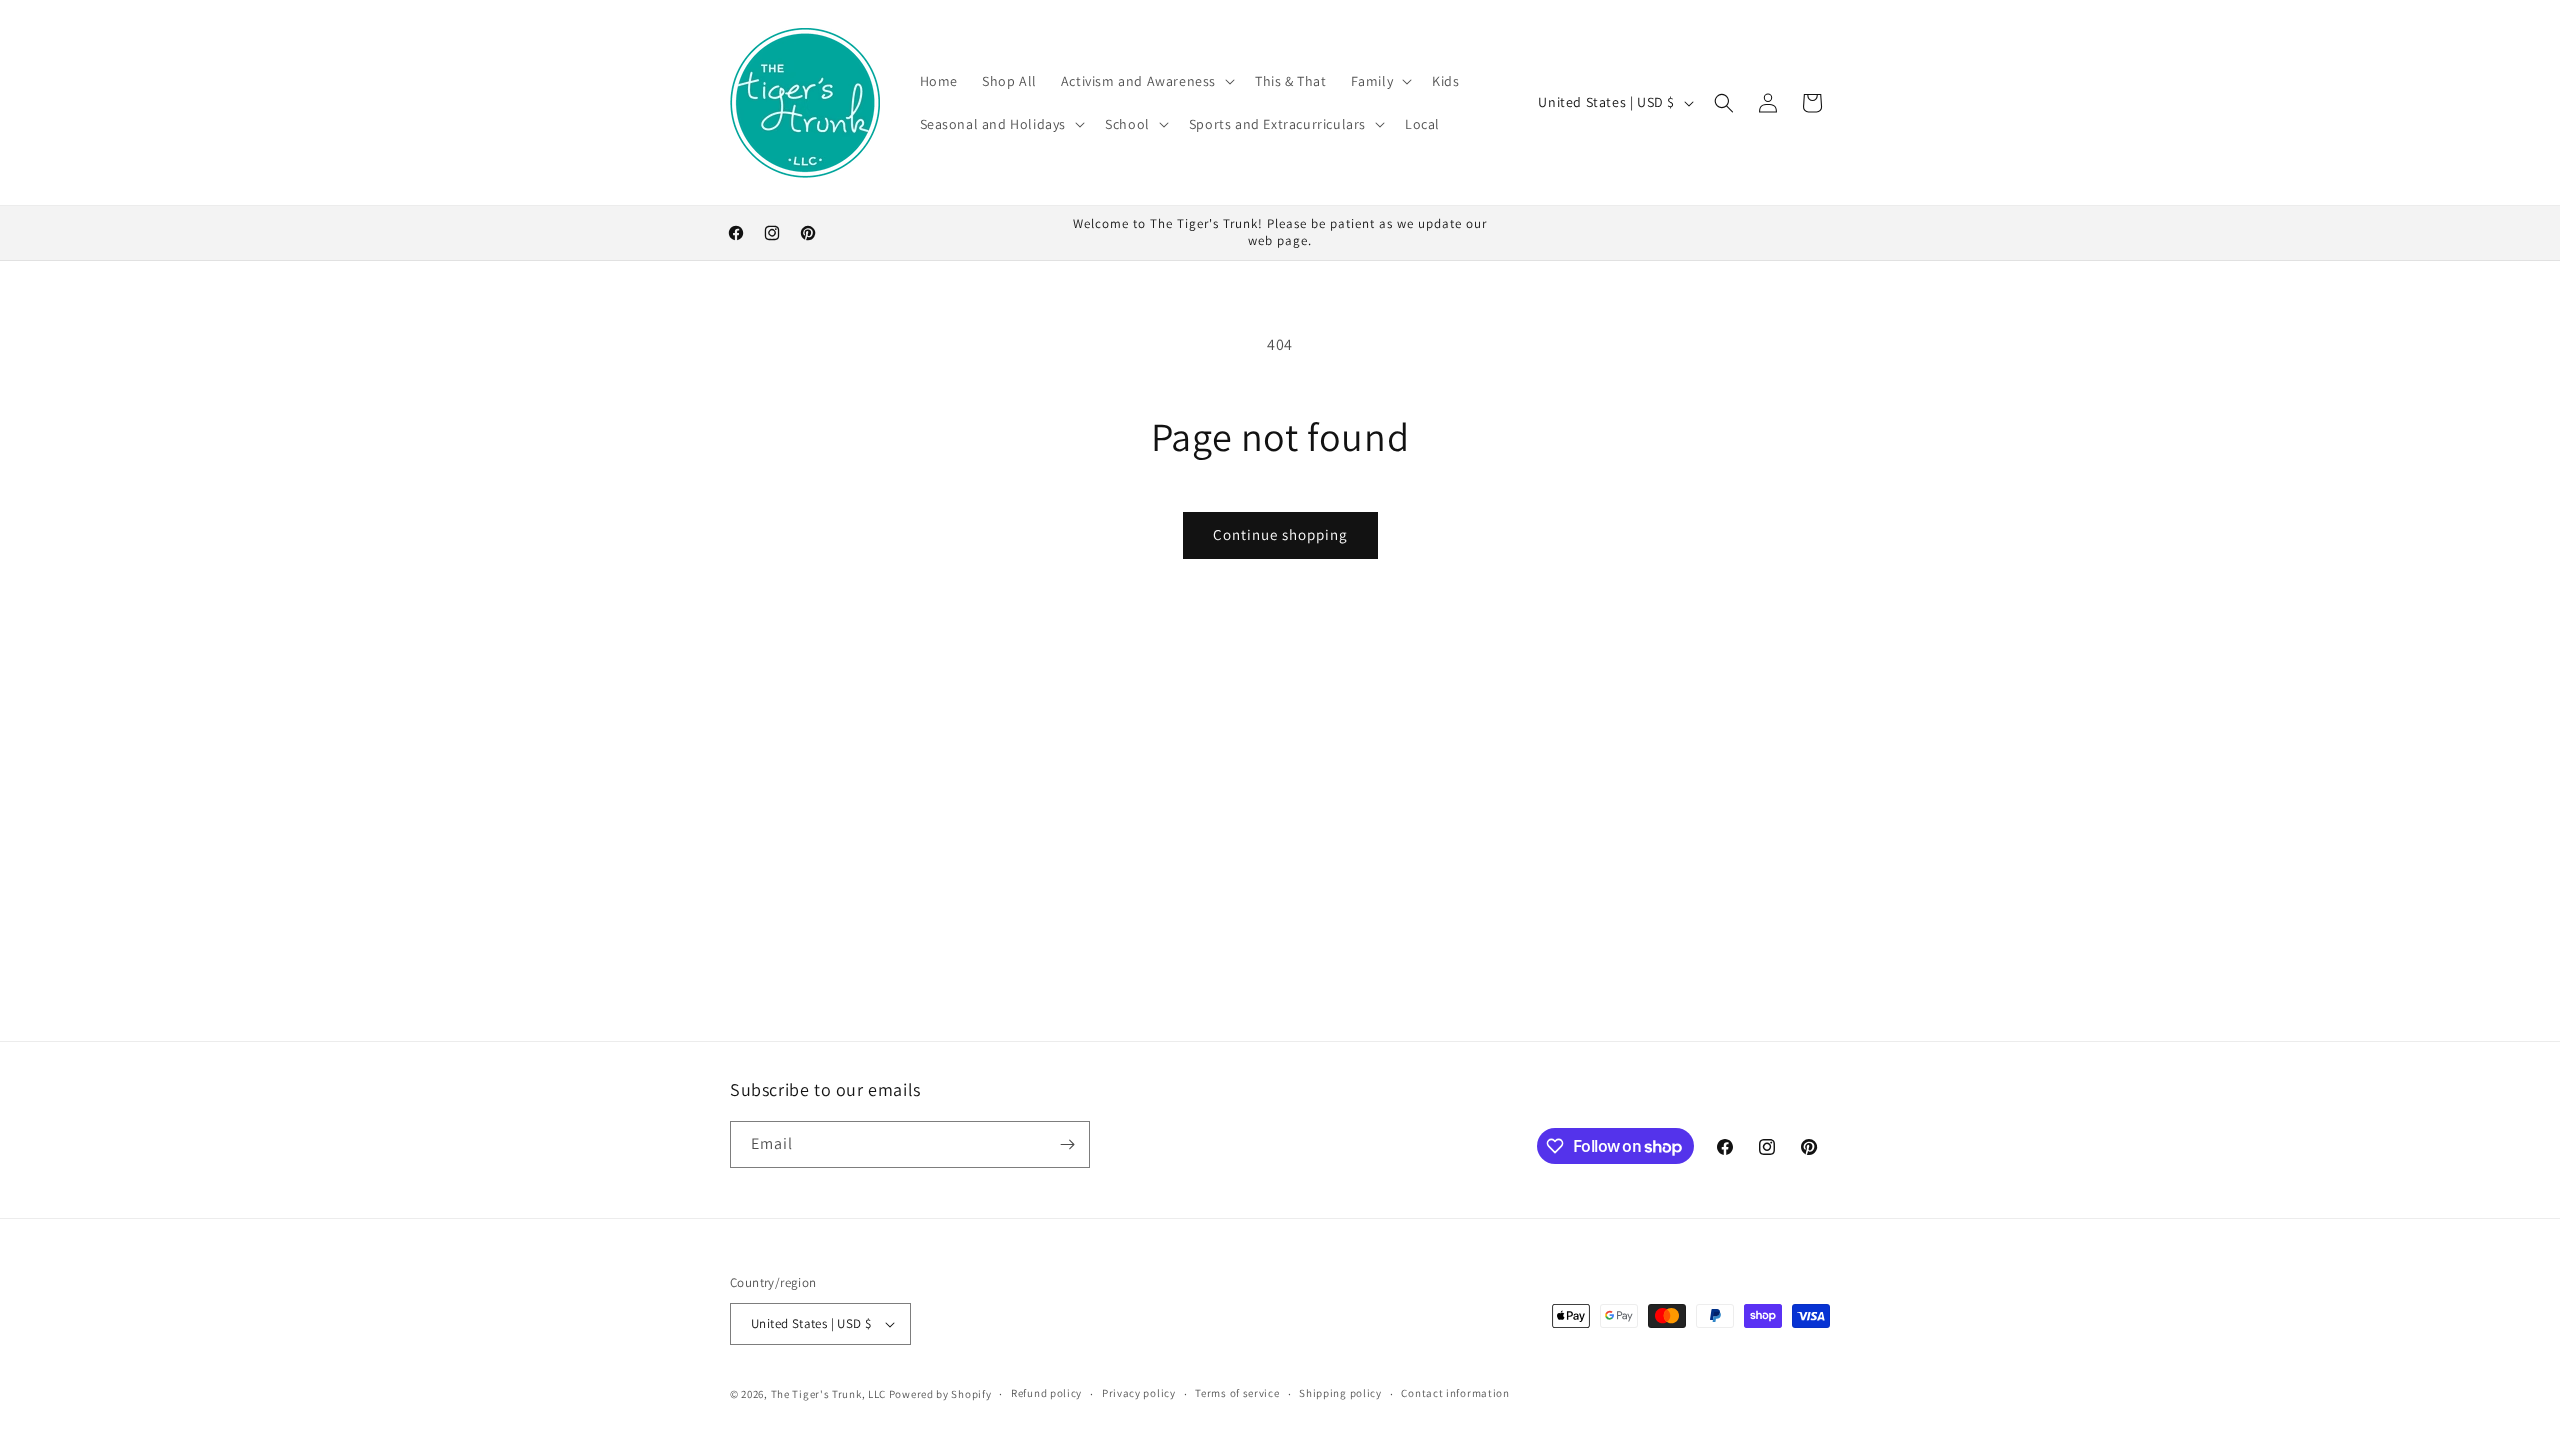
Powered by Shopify (940, 1394)
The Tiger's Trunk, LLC (828, 1394)
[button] (1146, 81)
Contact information (1455, 1393)
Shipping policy (1340, 1393)
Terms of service (1237, 1393)
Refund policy (1046, 1393)
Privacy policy (1139, 1393)
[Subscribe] (1067, 1144)
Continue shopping (1280, 534)
